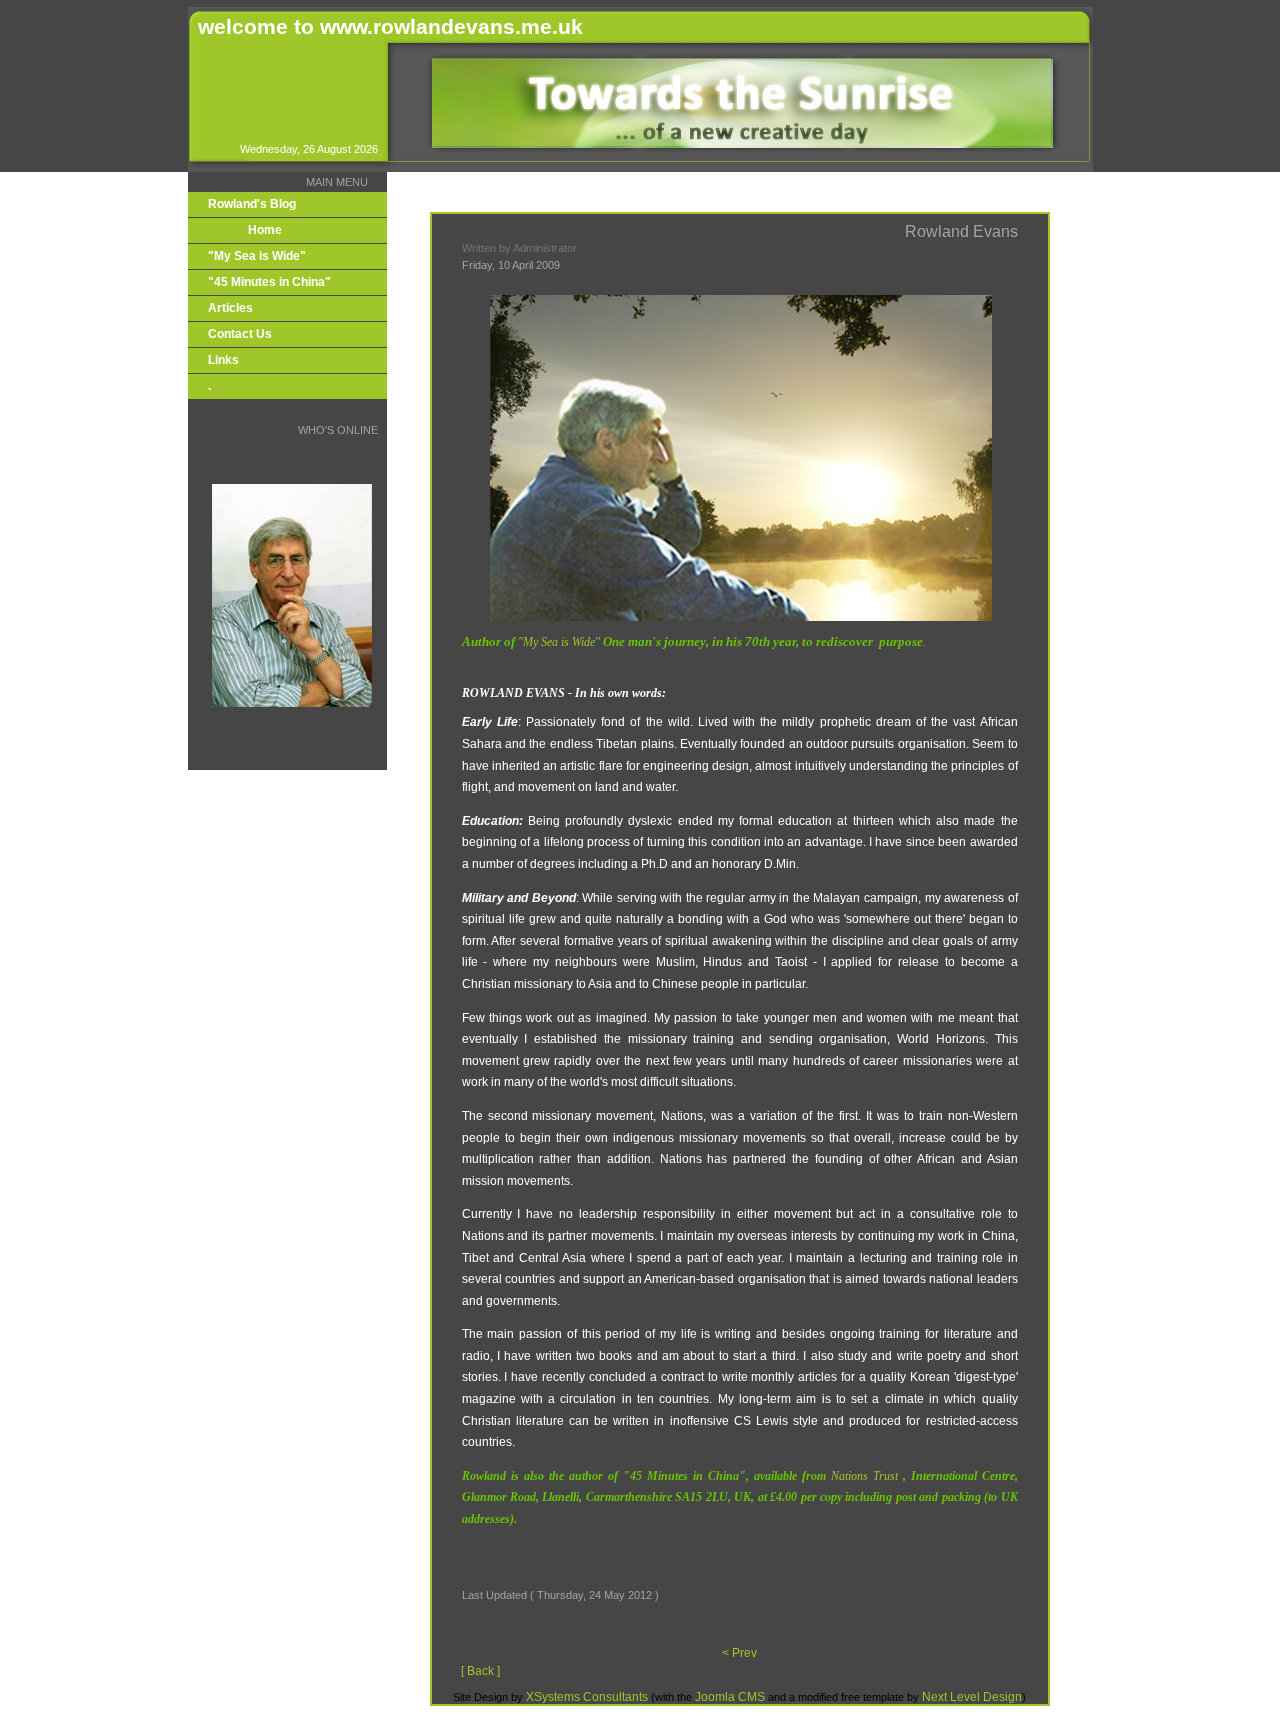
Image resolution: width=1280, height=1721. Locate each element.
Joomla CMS (731, 1697)
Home (265, 230)
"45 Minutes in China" (269, 282)
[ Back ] (480, 1671)
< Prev (739, 1653)
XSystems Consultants (587, 1697)
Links (223, 360)
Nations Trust (864, 1476)
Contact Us (240, 334)
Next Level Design (972, 1697)
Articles (230, 308)
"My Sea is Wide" (257, 256)
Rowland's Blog (252, 204)
